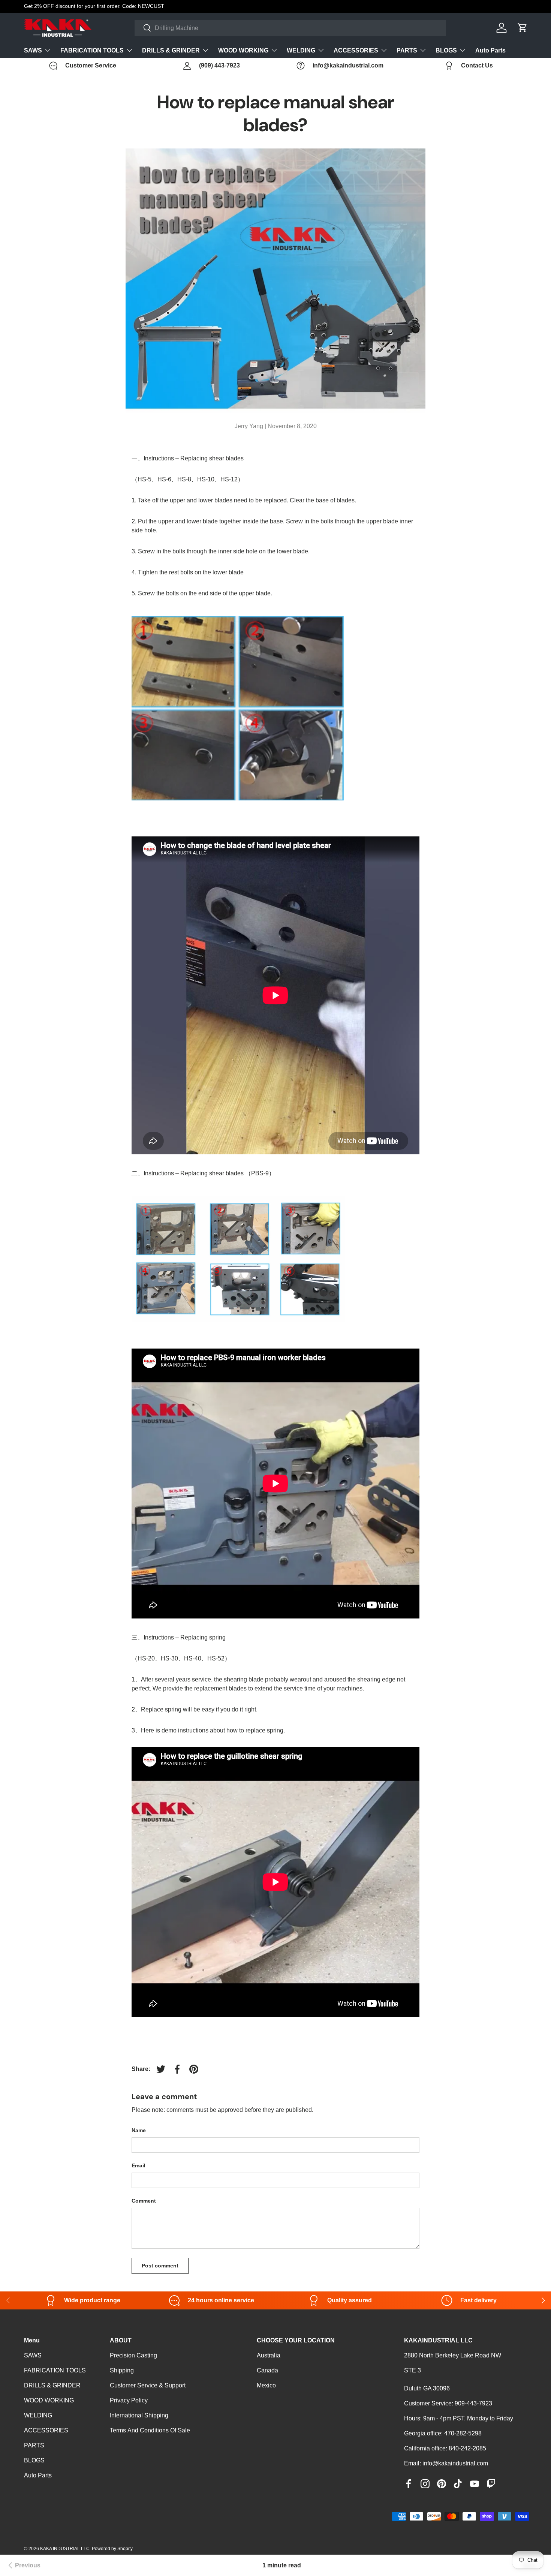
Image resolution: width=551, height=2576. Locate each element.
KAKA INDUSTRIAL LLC (65, 2549)
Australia (269, 2355)
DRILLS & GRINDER (171, 50)
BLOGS (446, 50)
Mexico (266, 2385)
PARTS (407, 50)
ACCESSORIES (356, 50)
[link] (23, 2566)
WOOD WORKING (243, 50)
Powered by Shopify (112, 2549)
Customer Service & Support (148, 2385)
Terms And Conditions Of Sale (150, 2430)
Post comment (160, 2266)
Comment (144, 2201)
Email (138, 2165)
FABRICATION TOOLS (92, 50)
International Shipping (139, 2415)
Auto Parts (490, 50)
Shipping (122, 2370)
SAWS (33, 50)
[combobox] (290, 28)
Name (139, 2130)
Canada (267, 2370)
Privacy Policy (129, 2400)
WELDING (301, 50)
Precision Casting (133, 2355)
